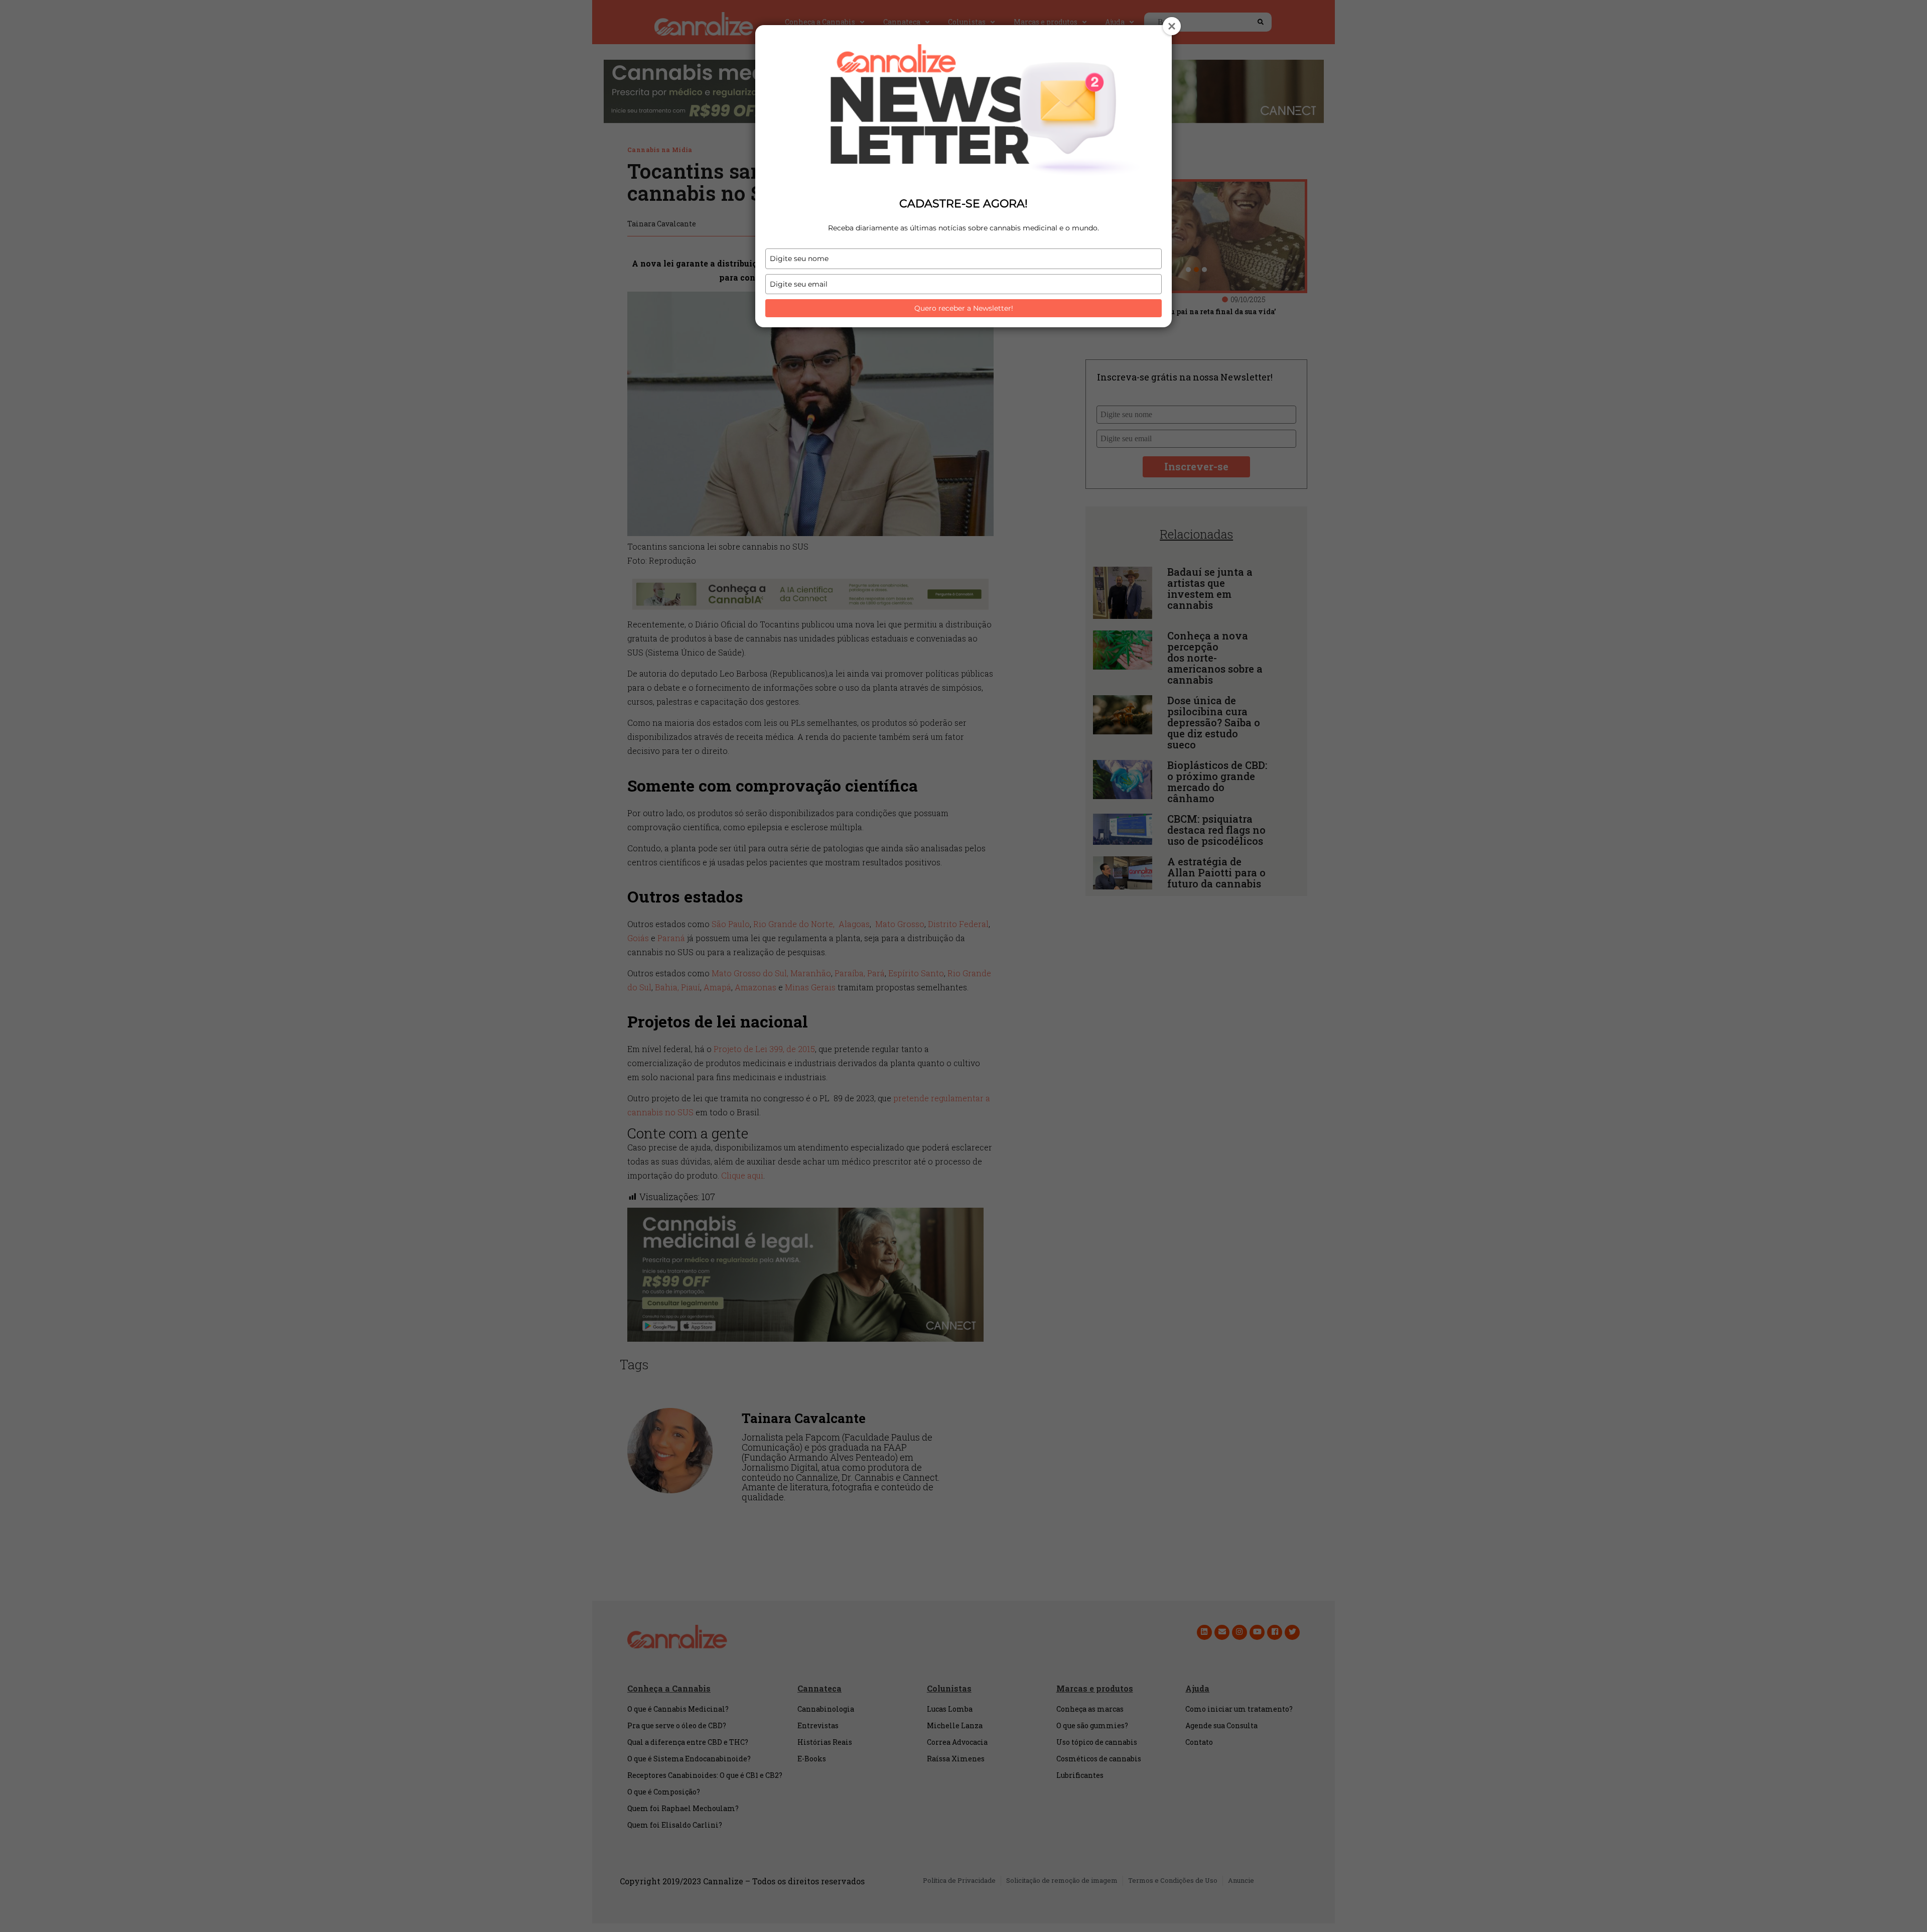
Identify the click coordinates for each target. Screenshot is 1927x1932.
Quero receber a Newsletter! (964, 308)
